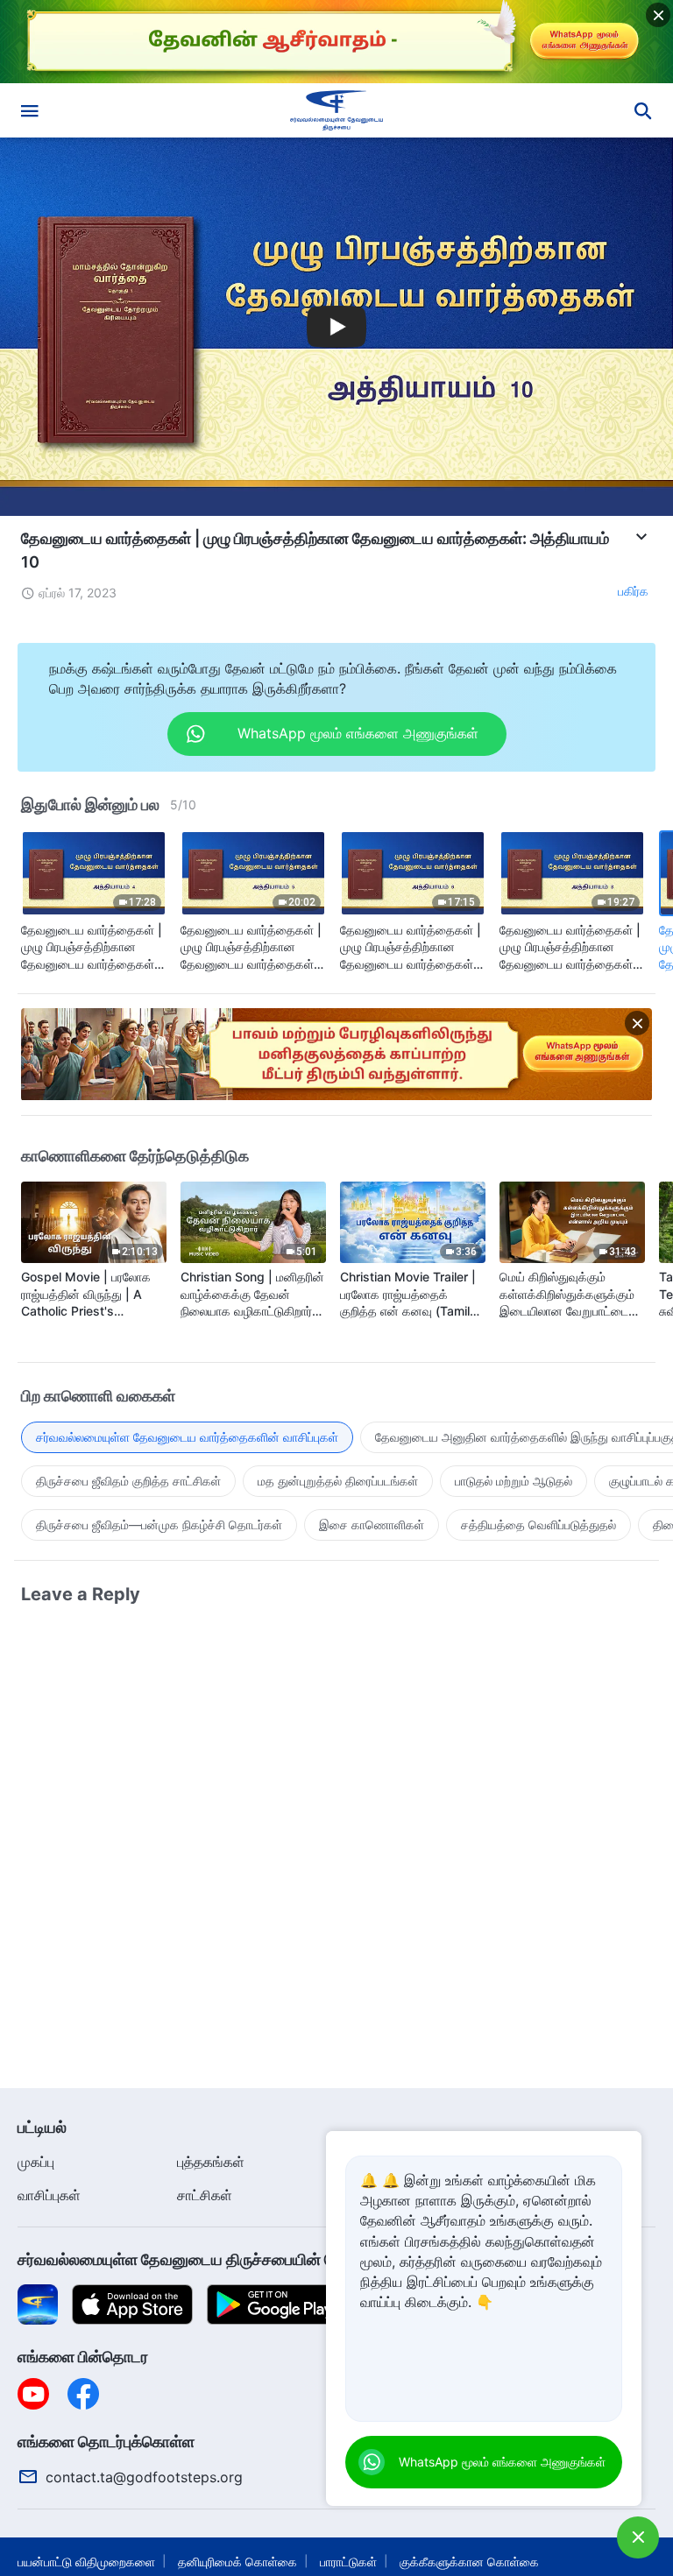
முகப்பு (36, 2162)
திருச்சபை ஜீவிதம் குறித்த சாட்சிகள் (128, 1481)
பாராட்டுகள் (348, 2562)
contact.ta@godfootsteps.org (144, 2477)
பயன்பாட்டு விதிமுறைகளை (86, 2562)
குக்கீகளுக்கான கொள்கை (469, 2562)
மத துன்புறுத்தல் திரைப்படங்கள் (338, 1481)
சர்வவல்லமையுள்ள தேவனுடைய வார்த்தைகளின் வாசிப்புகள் (187, 1437)
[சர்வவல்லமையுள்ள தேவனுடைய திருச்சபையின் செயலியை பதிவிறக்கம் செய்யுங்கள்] (38, 2303)
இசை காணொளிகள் (372, 1524)
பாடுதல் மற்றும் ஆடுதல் (514, 1481)
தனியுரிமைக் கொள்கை (237, 2562)
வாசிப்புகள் (49, 2195)
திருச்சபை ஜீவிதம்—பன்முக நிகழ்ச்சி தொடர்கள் (159, 1524)
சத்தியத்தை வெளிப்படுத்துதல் (538, 1524)
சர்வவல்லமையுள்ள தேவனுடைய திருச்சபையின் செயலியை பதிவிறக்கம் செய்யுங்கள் (285, 2259)
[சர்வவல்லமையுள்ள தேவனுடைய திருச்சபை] (336, 110)
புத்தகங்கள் (211, 2162)
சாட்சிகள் (205, 2195)
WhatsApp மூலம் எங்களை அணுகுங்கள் (502, 2462)
